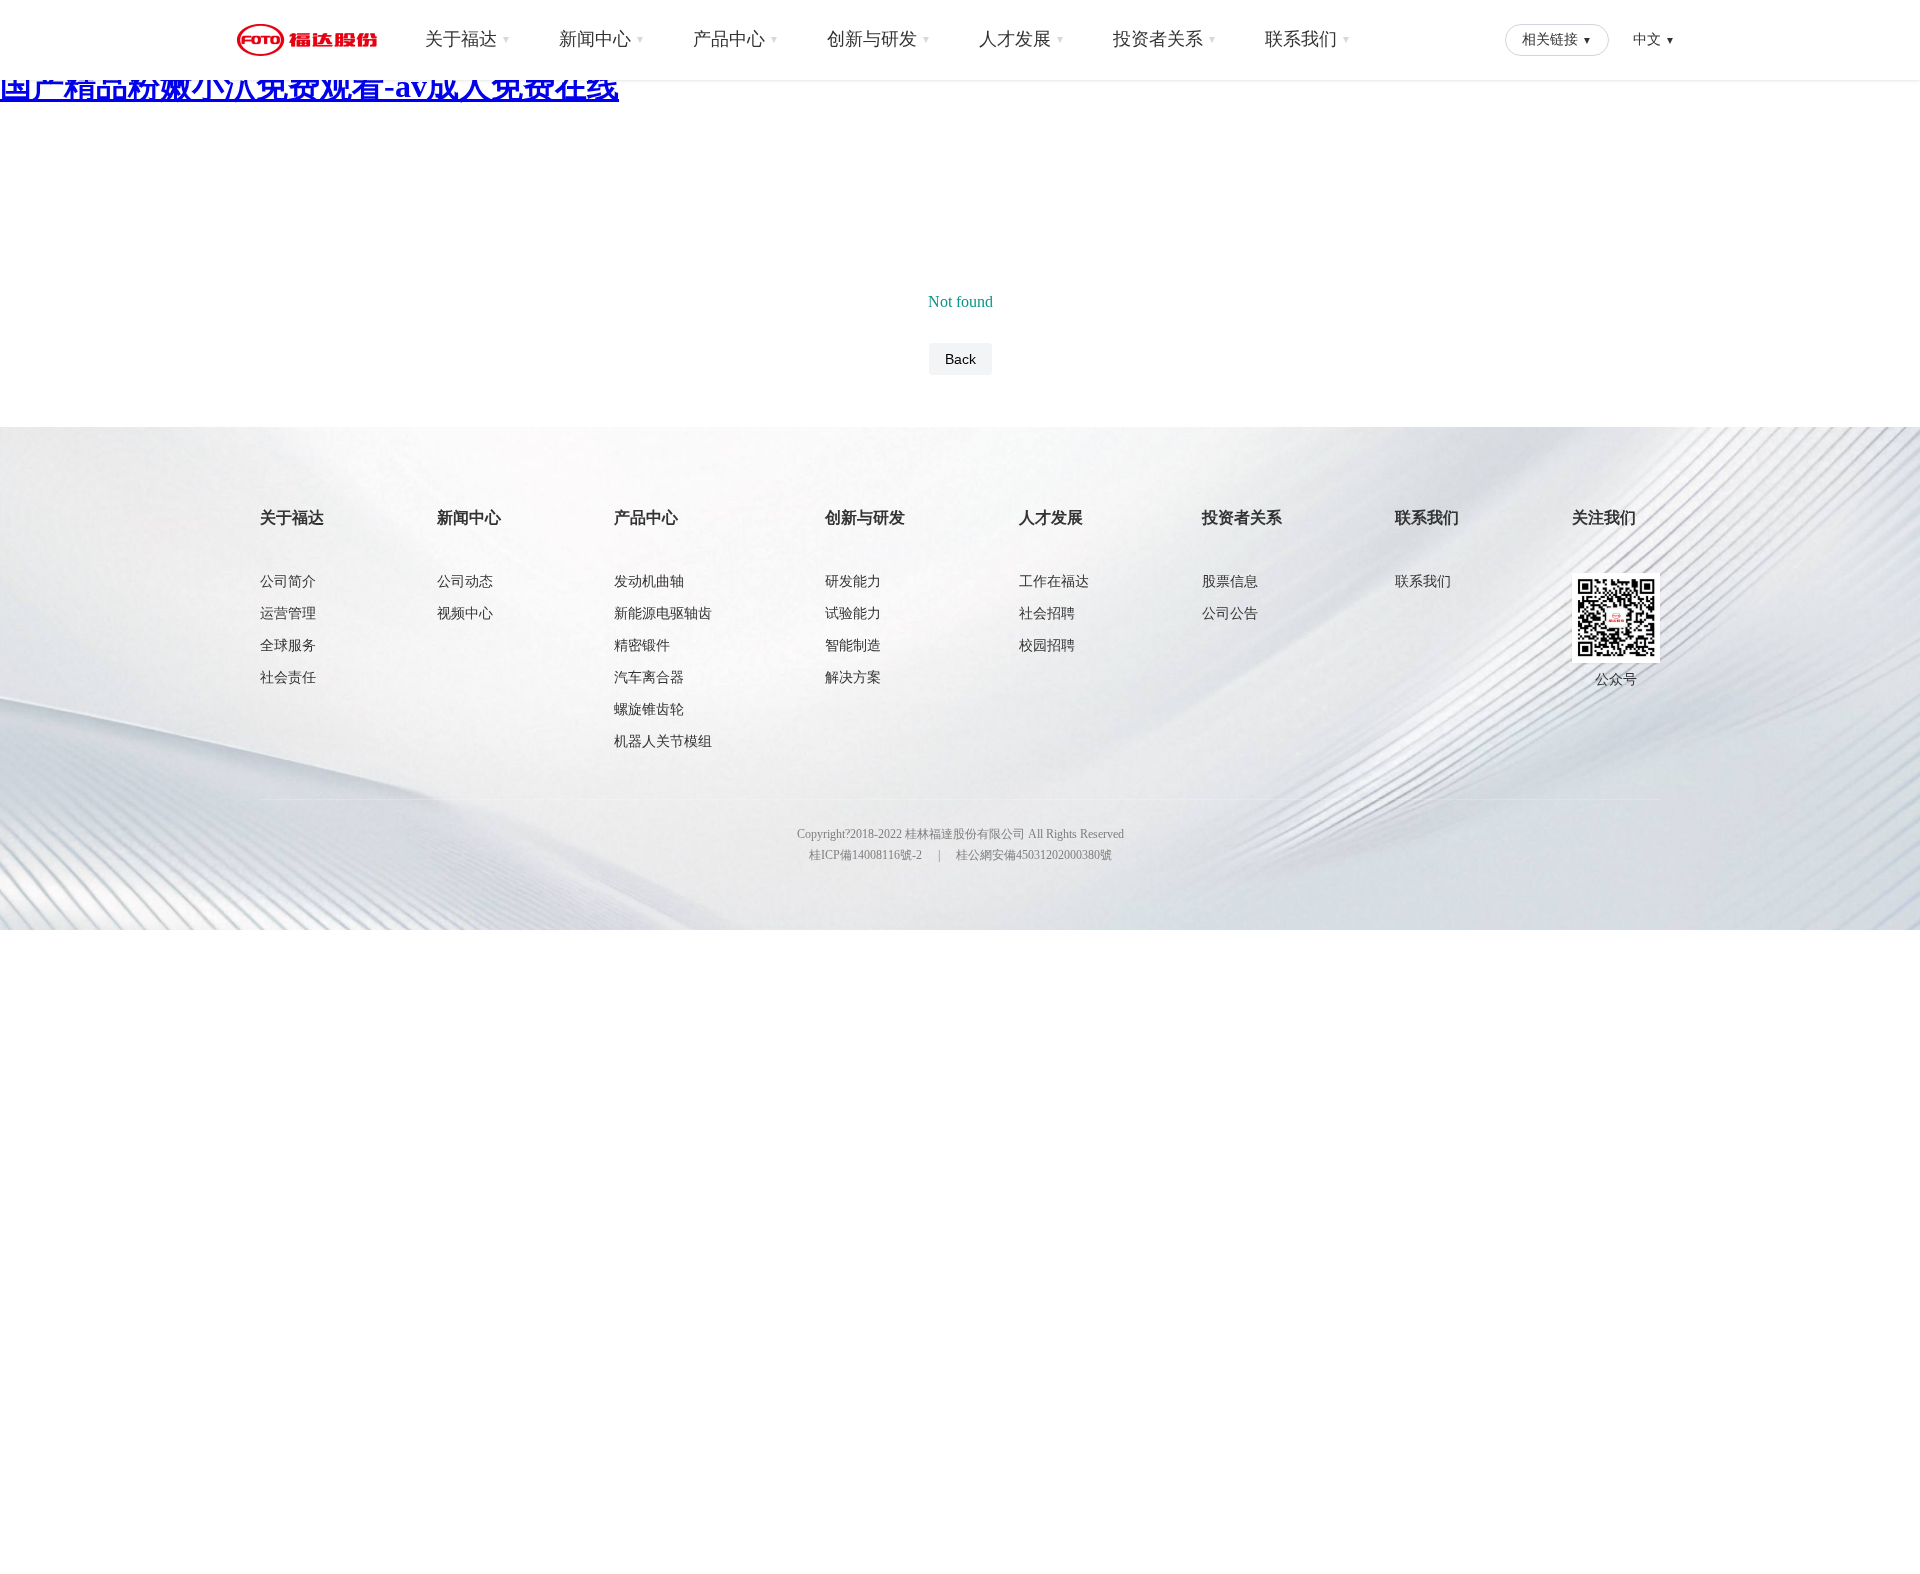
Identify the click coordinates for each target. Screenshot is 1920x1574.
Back (960, 359)
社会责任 (288, 677)
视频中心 (465, 613)
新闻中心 (602, 39)
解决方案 (853, 677)
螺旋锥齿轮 (649, 709)
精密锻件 (642, 645)
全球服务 (288, 645)
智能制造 (853, 645)
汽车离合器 (649, 677)
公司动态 (465, 581)
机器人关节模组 (663, 741)
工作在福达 (1054, 581)
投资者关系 (1165, 39)
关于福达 (468, 39)
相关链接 (1557, 39)
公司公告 (1230, 613)
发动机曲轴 (649, 581)
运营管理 (288, 613)
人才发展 (1022, 39)
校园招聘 (1047, 645)
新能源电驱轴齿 (663, 613)
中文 (1654, 39)
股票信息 (1230, 581)
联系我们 (1308, 39)
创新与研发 (879, 39)
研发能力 (853, 581)
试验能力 (853, 613)
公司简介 (288, 581)
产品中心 (736, 39)
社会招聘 (1047, 613)
